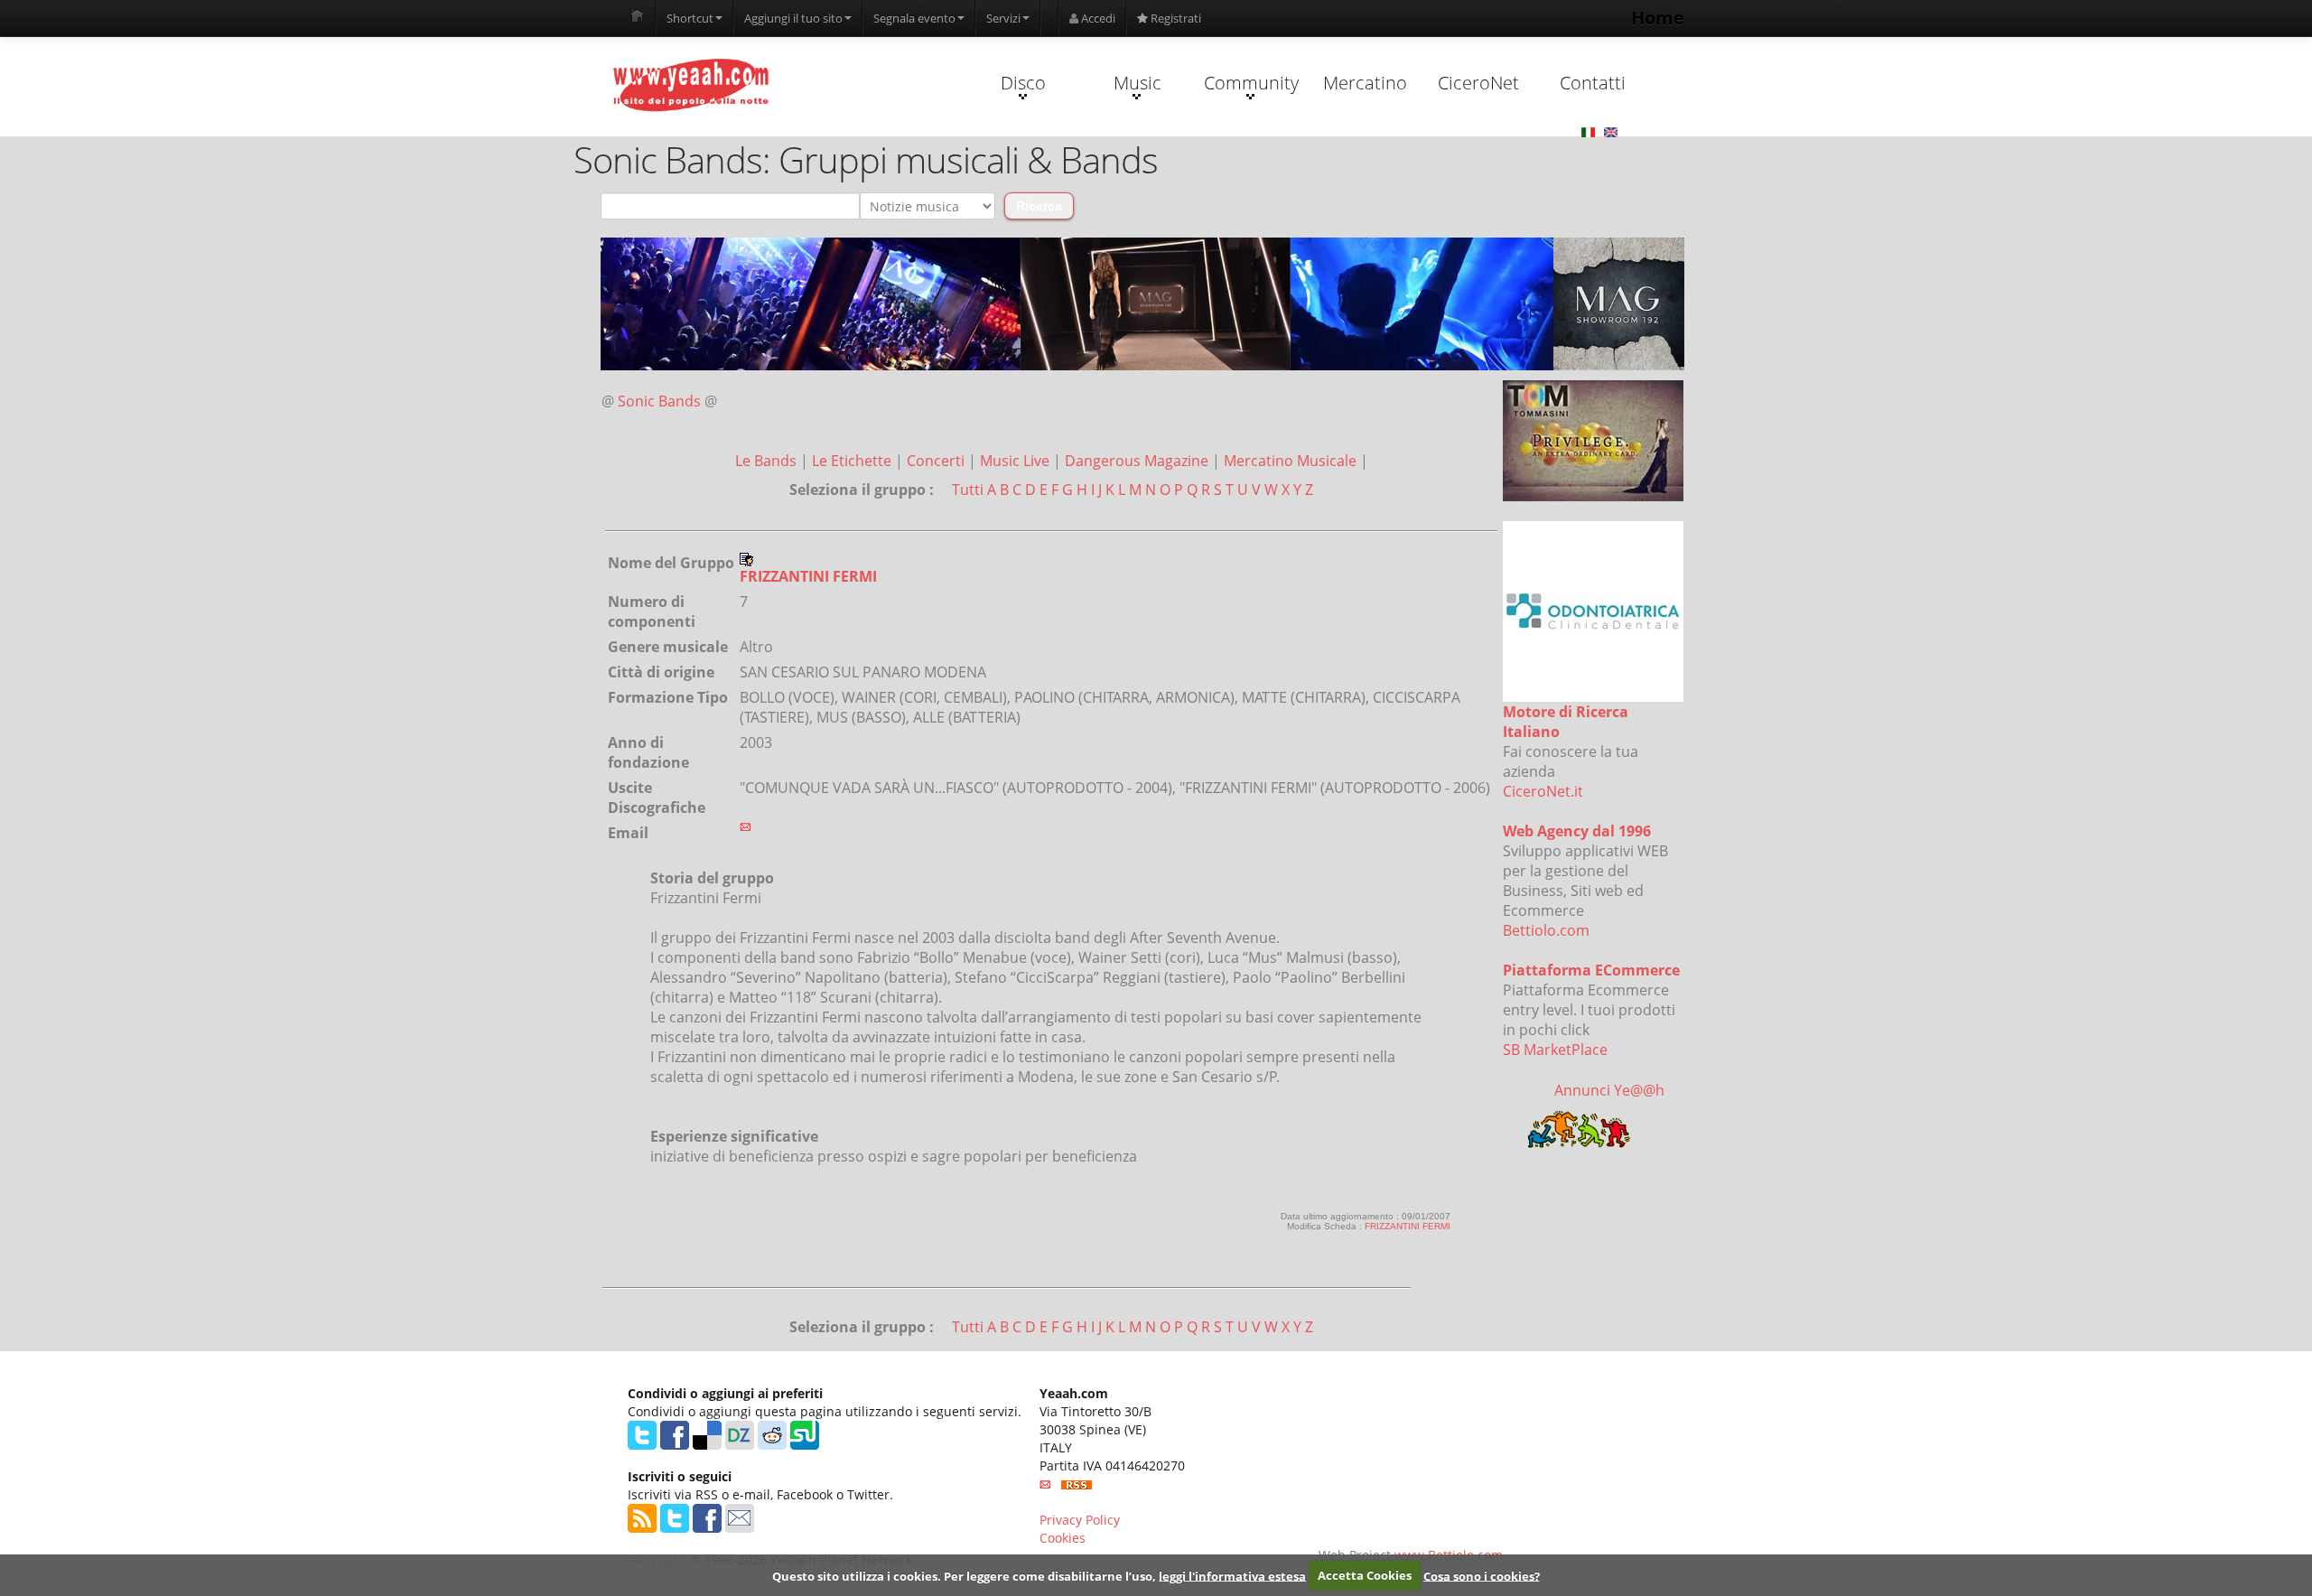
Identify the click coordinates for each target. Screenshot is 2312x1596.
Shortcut (690, 18)
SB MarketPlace (1555, 1050)
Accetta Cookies (1365, 1575)
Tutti (968, 490)
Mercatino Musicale (1292, 461)
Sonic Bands (659, 401)
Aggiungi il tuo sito (793, 18)
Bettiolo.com (1546, 930)
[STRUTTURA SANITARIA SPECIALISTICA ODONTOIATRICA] (1593, 611)
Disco (1023, 83)
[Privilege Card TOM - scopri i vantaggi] (1593, 441)
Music (1137, 83)
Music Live (1016, 461)
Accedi (1097, 18)
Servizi (1003, 18)
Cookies (1063, 1538)
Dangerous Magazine (1138, 461)
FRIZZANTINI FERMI (1408, 1226)
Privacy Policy (1080, 1520)
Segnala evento (914, 18)
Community (1251, 83)
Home (1658, 18)
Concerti (937, 461)
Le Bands (768, 461)
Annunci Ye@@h (1609, 1090)
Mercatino (1365, 83)
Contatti (1593, 83)
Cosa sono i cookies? (1482, 1575)
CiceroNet (1478, 83)
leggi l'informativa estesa (1232, 1575)
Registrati (1175, 18)
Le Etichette (853, 461)
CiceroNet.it (1543, 791)
